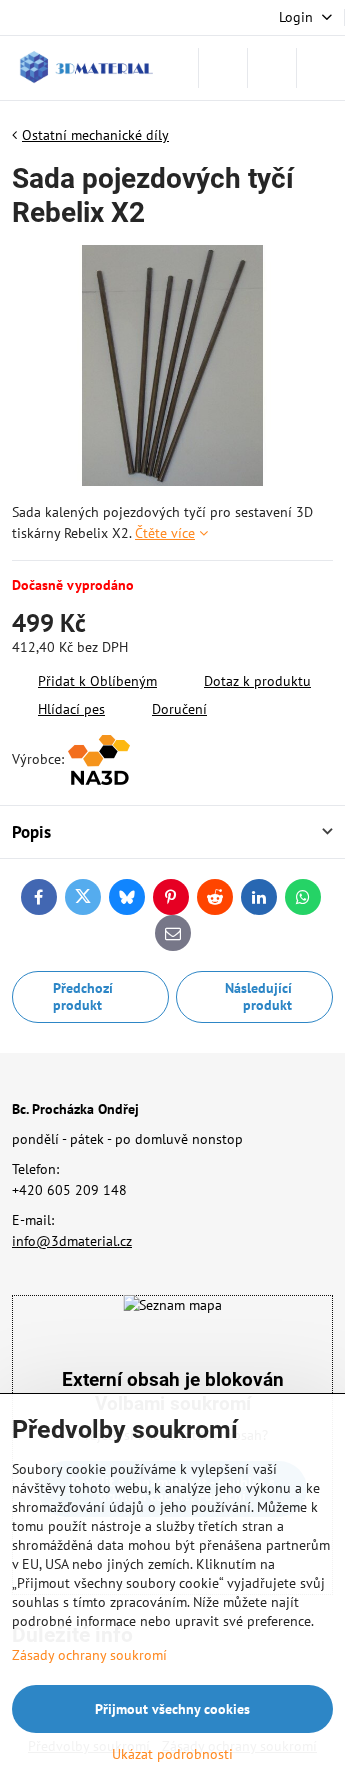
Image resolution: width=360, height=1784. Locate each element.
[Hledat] (223, 68)
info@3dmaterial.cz (72, 1241)
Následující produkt (258, 997)
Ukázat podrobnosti (172, 1754)
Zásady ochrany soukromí (89, 1655)
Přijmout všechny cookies (172, 1709)
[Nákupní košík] (272, 68)
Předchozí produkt (83, 997)
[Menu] (321, 68)
